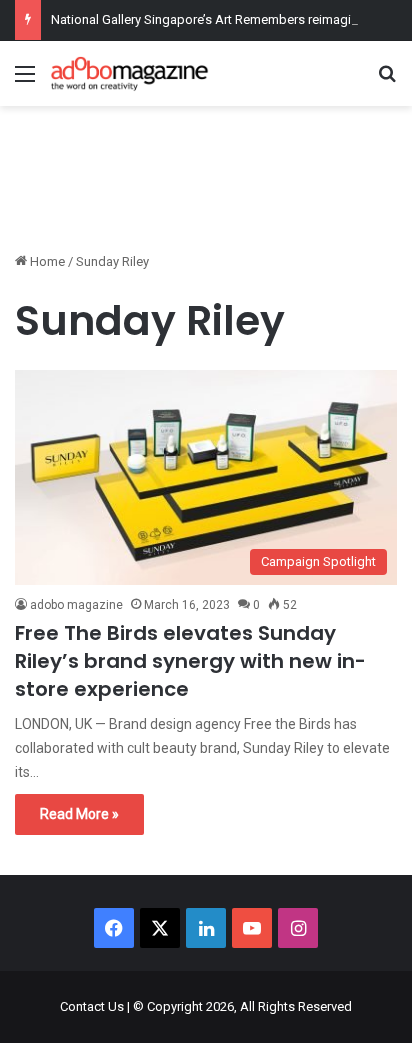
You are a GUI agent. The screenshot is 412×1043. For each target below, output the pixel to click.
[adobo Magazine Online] (130, 73)
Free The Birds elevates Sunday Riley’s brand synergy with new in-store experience (190, 661)
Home (46, 261)
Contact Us (92, 1006)
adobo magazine (76, 605)
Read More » (79, 814)
